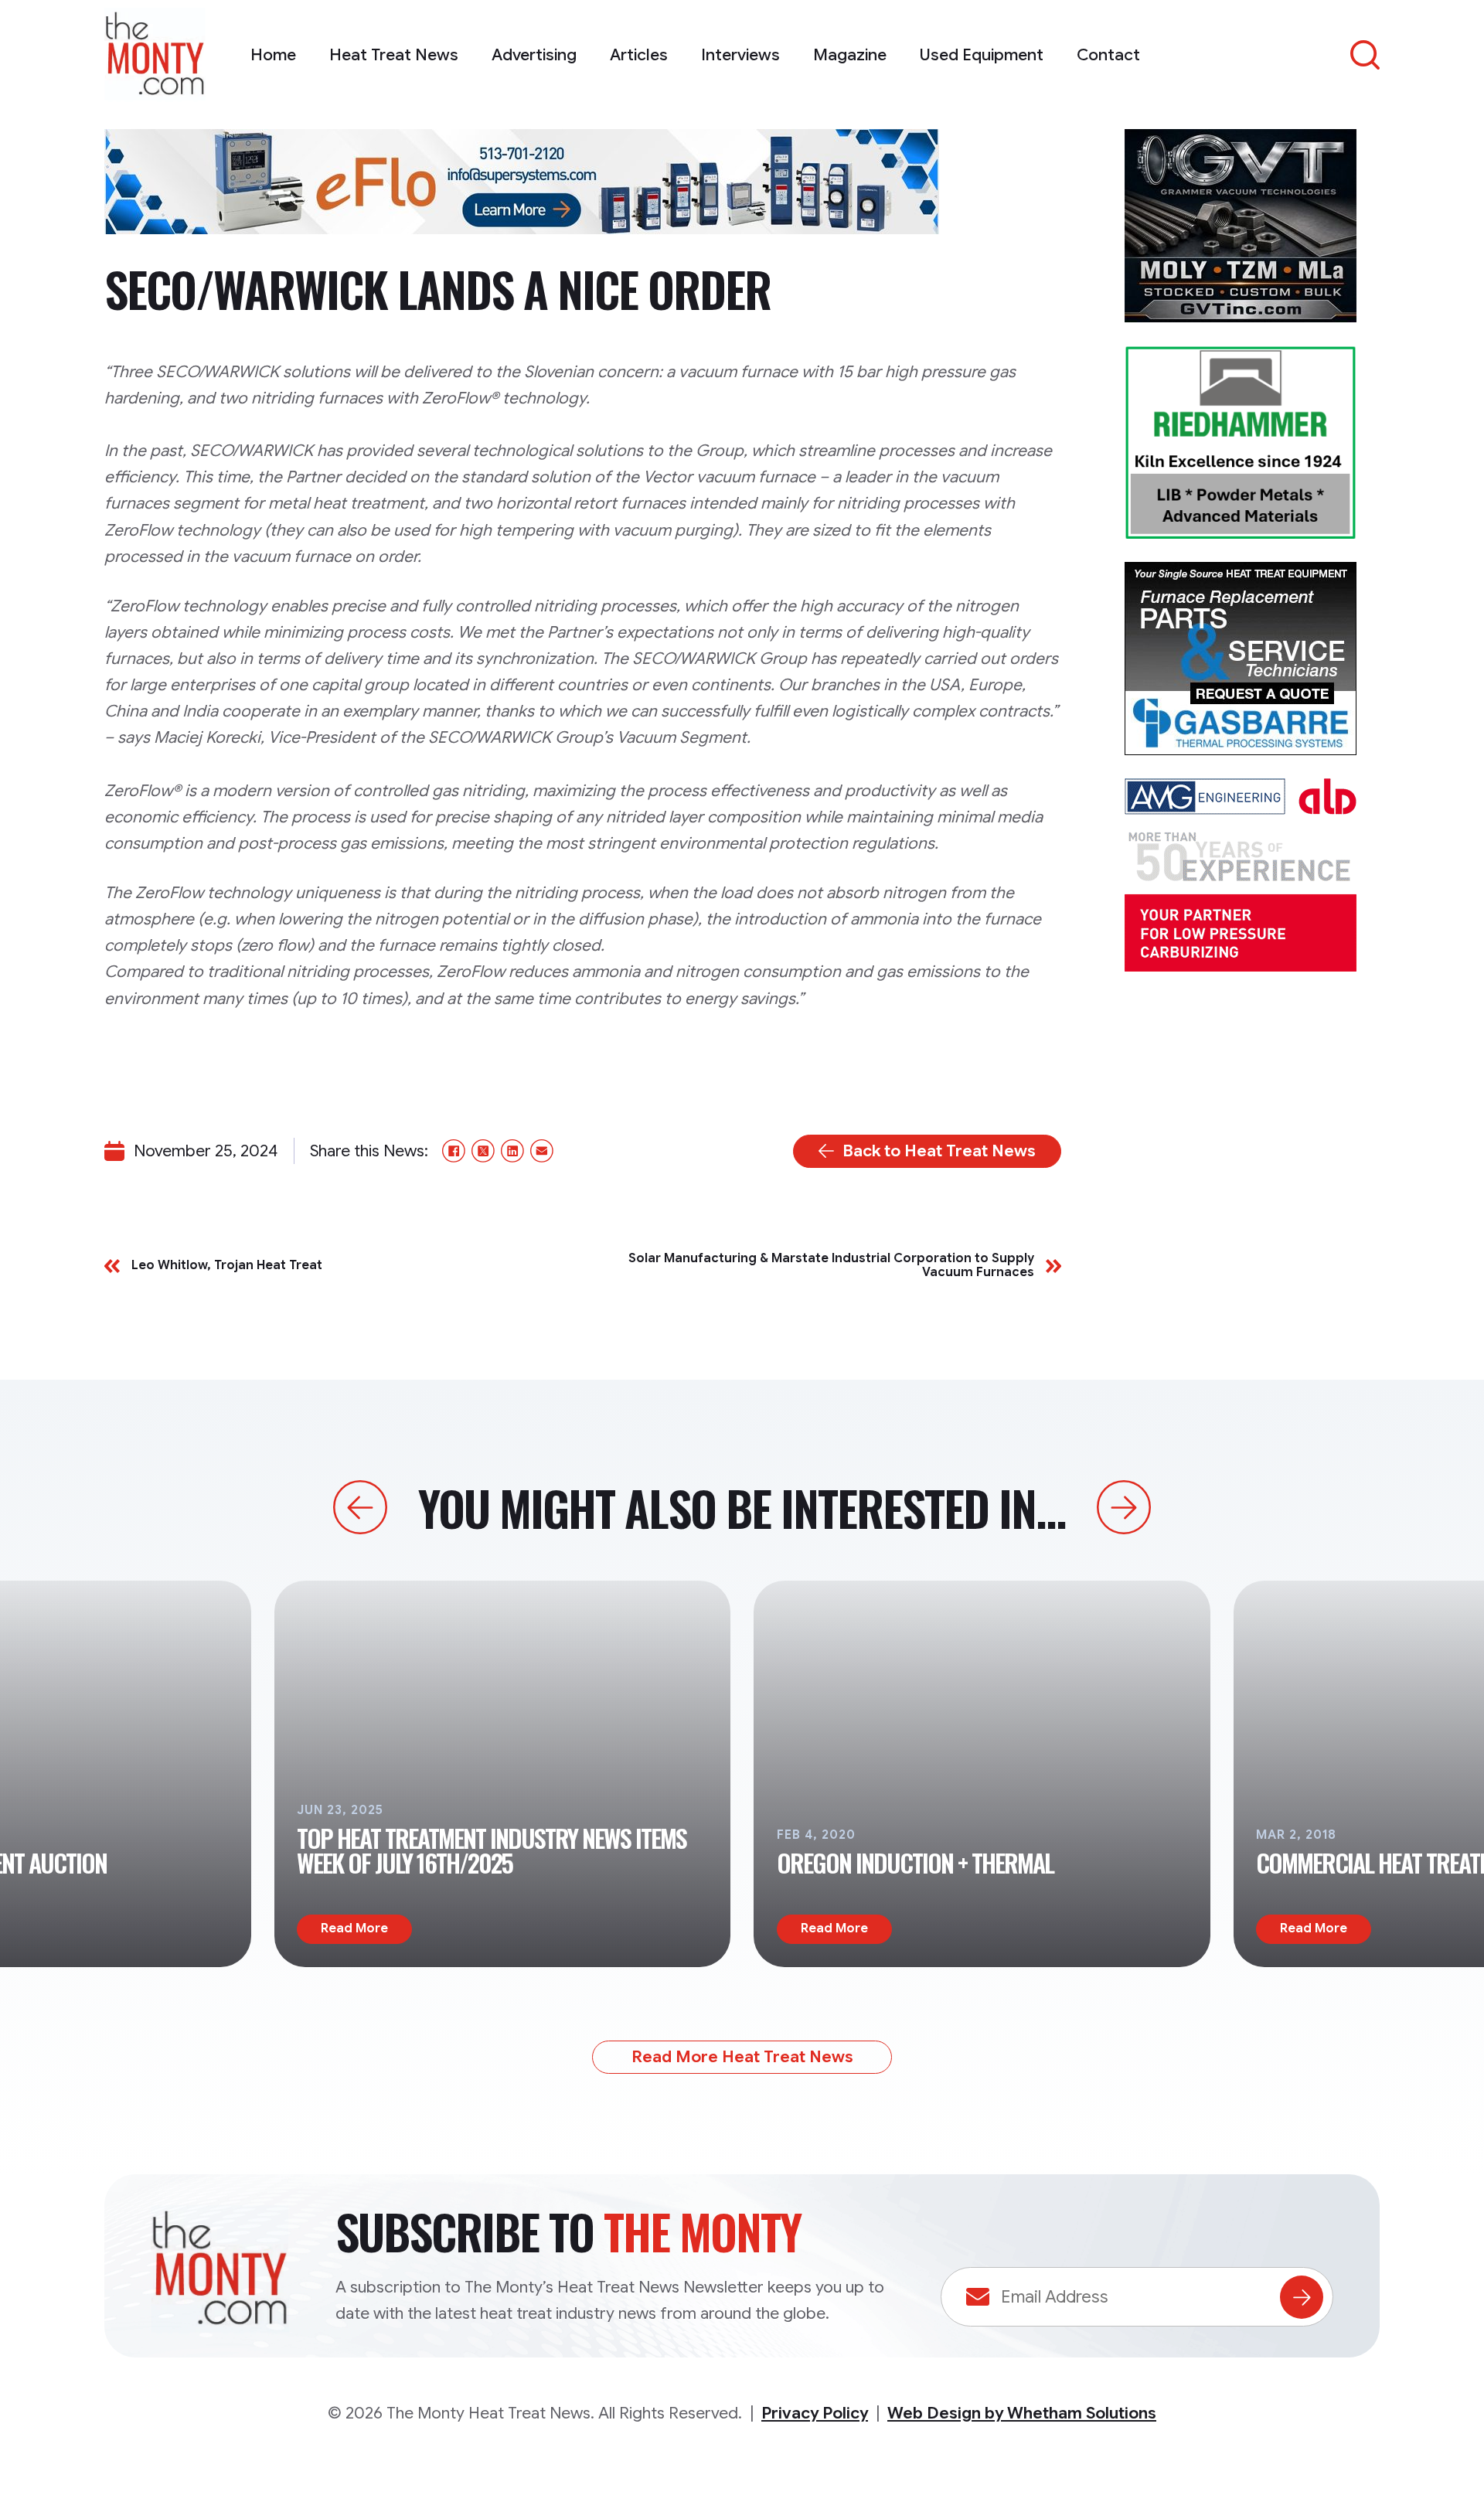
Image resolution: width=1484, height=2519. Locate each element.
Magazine (850, 55)
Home (273, 55)
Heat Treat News (394, 55)
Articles (639, 55)
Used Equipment (982, 55)
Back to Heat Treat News (939, 1151)
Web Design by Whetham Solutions (1022, 2413)
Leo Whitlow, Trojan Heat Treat (227, 1266)
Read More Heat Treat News (742, 2057)
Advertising (534, 55)
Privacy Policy (815, 2413)
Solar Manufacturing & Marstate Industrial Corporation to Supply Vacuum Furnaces (831, 1266)
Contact (1108, 55)
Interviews (740, 55)
